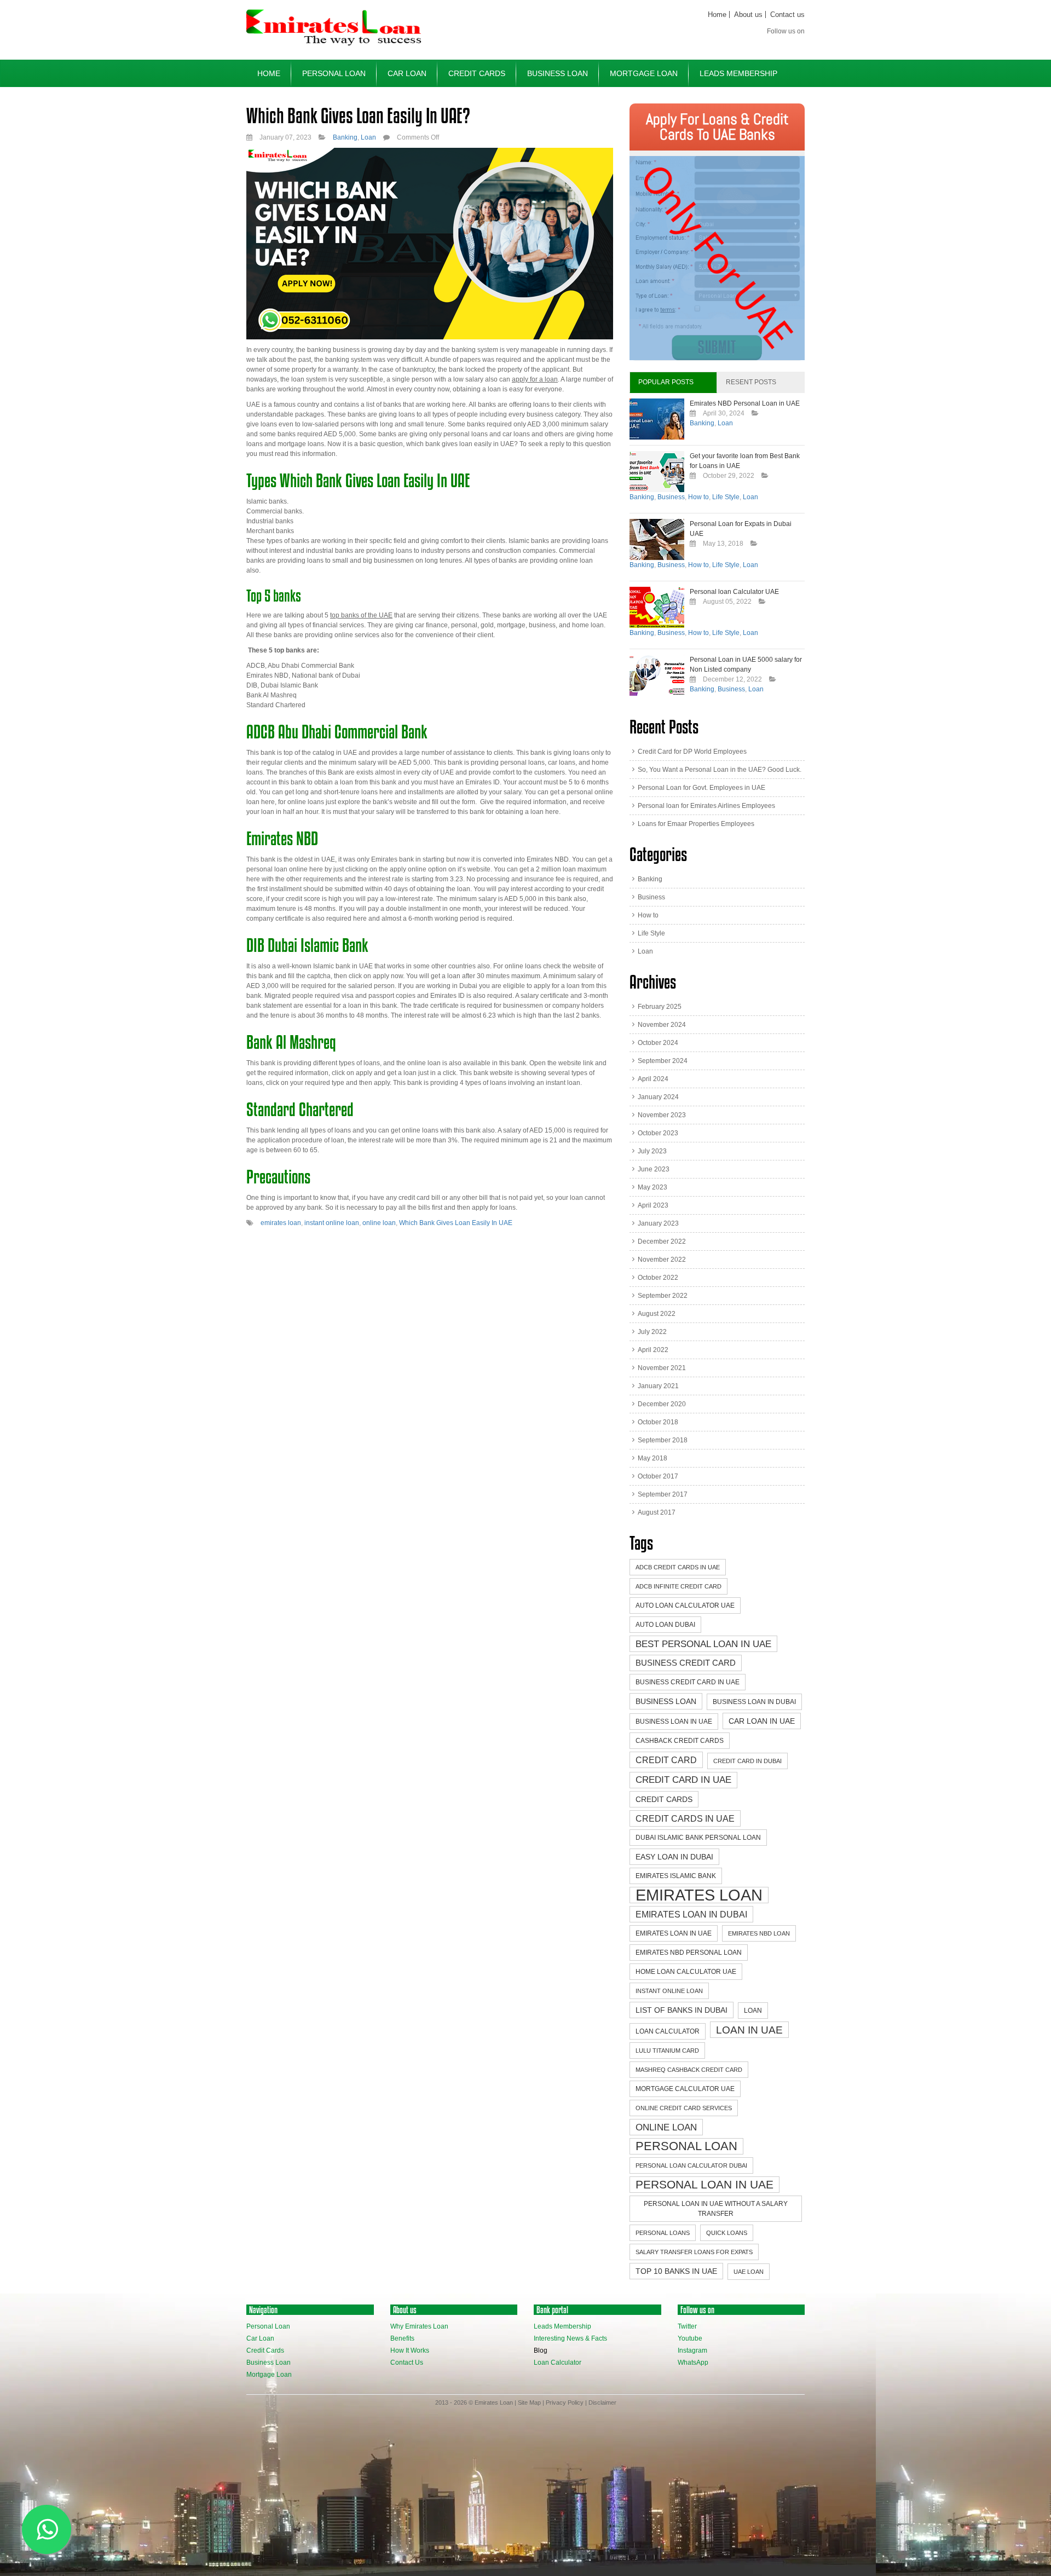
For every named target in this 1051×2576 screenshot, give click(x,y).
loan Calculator (668, 2031)
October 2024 (658, 1043)
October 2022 (658, 1278)
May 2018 (652, 1458)
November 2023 (662, 1115)
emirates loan (281, 1223)
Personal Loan (334, 73)
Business (671, 497)
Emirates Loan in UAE (674, 1933)
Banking (345, 137)
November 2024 (662, 1025)
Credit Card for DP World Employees (692, 752)
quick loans (727, 2233)
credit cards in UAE (685, 1818)
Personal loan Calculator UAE (734, 592)
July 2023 (652, 1151)
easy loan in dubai (674, 1857)
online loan (379, 1223)
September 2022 (663, 1296)
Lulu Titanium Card (667, 2051)
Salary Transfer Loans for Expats (694, 2252)
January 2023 (658, 1223)
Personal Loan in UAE (704, 2184)
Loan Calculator (558, 2363)
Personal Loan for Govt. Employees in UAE (701, 788)
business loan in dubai (754, 1702)
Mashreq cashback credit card (689, 2070)
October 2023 (658, 1133)
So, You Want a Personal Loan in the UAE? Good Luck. (720, 770)
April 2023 (653, 1205)
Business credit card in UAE (688, 1682)
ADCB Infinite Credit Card (678, 1586)
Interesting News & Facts (570, 2338)
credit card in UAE (683, 1780)
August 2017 (657, 1512)
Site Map (529, 2402)
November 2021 (662, 1368)
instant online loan (332, 1223)
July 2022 (652, 1332)
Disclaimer (602, 2402)
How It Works (410, 2350)
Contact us (787, 15)
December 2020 (662, 1404)
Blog (541, 2350)
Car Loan (407, 73)
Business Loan (558, 73)
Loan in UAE (749, 2030)
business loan (666, 1701)
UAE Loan (749, 2272)
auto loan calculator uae (685, 1605)
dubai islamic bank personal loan (698, 1838)
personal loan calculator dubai (691, 2165)
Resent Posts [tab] (751, 382)
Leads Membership (738, 73)
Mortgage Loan (644, 73)
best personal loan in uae (703, 1644)
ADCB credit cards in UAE (678, 1567)
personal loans (663, 2233)
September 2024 (663, 1061)
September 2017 (663, 1494)
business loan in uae (674, 1722)
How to (698, 497)
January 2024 (658, 1097)
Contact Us (407, 2363)
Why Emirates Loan (419, 2326)
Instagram (692, 2350)
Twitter (687, 2326)
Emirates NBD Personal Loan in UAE (745, 403)
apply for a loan (535, 379)
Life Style (726, 497)
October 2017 (658, 1476)
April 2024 (653, 1079)
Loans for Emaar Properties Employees (696, 824)
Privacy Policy (565, 2402)
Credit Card (666, 1760)
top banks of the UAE (361, 615)
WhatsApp (693, 2363)
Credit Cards (477, 73)
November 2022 (662, 1260)
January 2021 (658, 1386)
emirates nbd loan (759, 1933)
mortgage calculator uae (685, 2089)
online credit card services (684, 2108)
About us (748, 15)
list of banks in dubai (682, 2010)
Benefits (402, 2338)
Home (717, 15)
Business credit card (686, 1663)
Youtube (690, 2338)
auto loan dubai (665, 1625)
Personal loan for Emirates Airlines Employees (706, 806)
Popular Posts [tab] (666, 382)
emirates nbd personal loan (689, 1953)
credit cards (664, 1799)
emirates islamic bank (676, 1876)
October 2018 (658, 1422)
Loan (368, 137)
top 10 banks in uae (676, 2271)
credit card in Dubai (747, 1761)
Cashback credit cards (680, 1741)
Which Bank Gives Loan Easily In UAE (456, 1223)
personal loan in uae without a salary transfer (716, 2209)
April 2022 (653, 1350)
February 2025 (660, 1007)
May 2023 (652, 1187)
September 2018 (663, 1440)
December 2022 (662, 1241)
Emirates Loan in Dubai (691, 1914)
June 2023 (654, 1169)
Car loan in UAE (762, 1721)
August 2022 (657, 1314)
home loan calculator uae (686, 1972)
